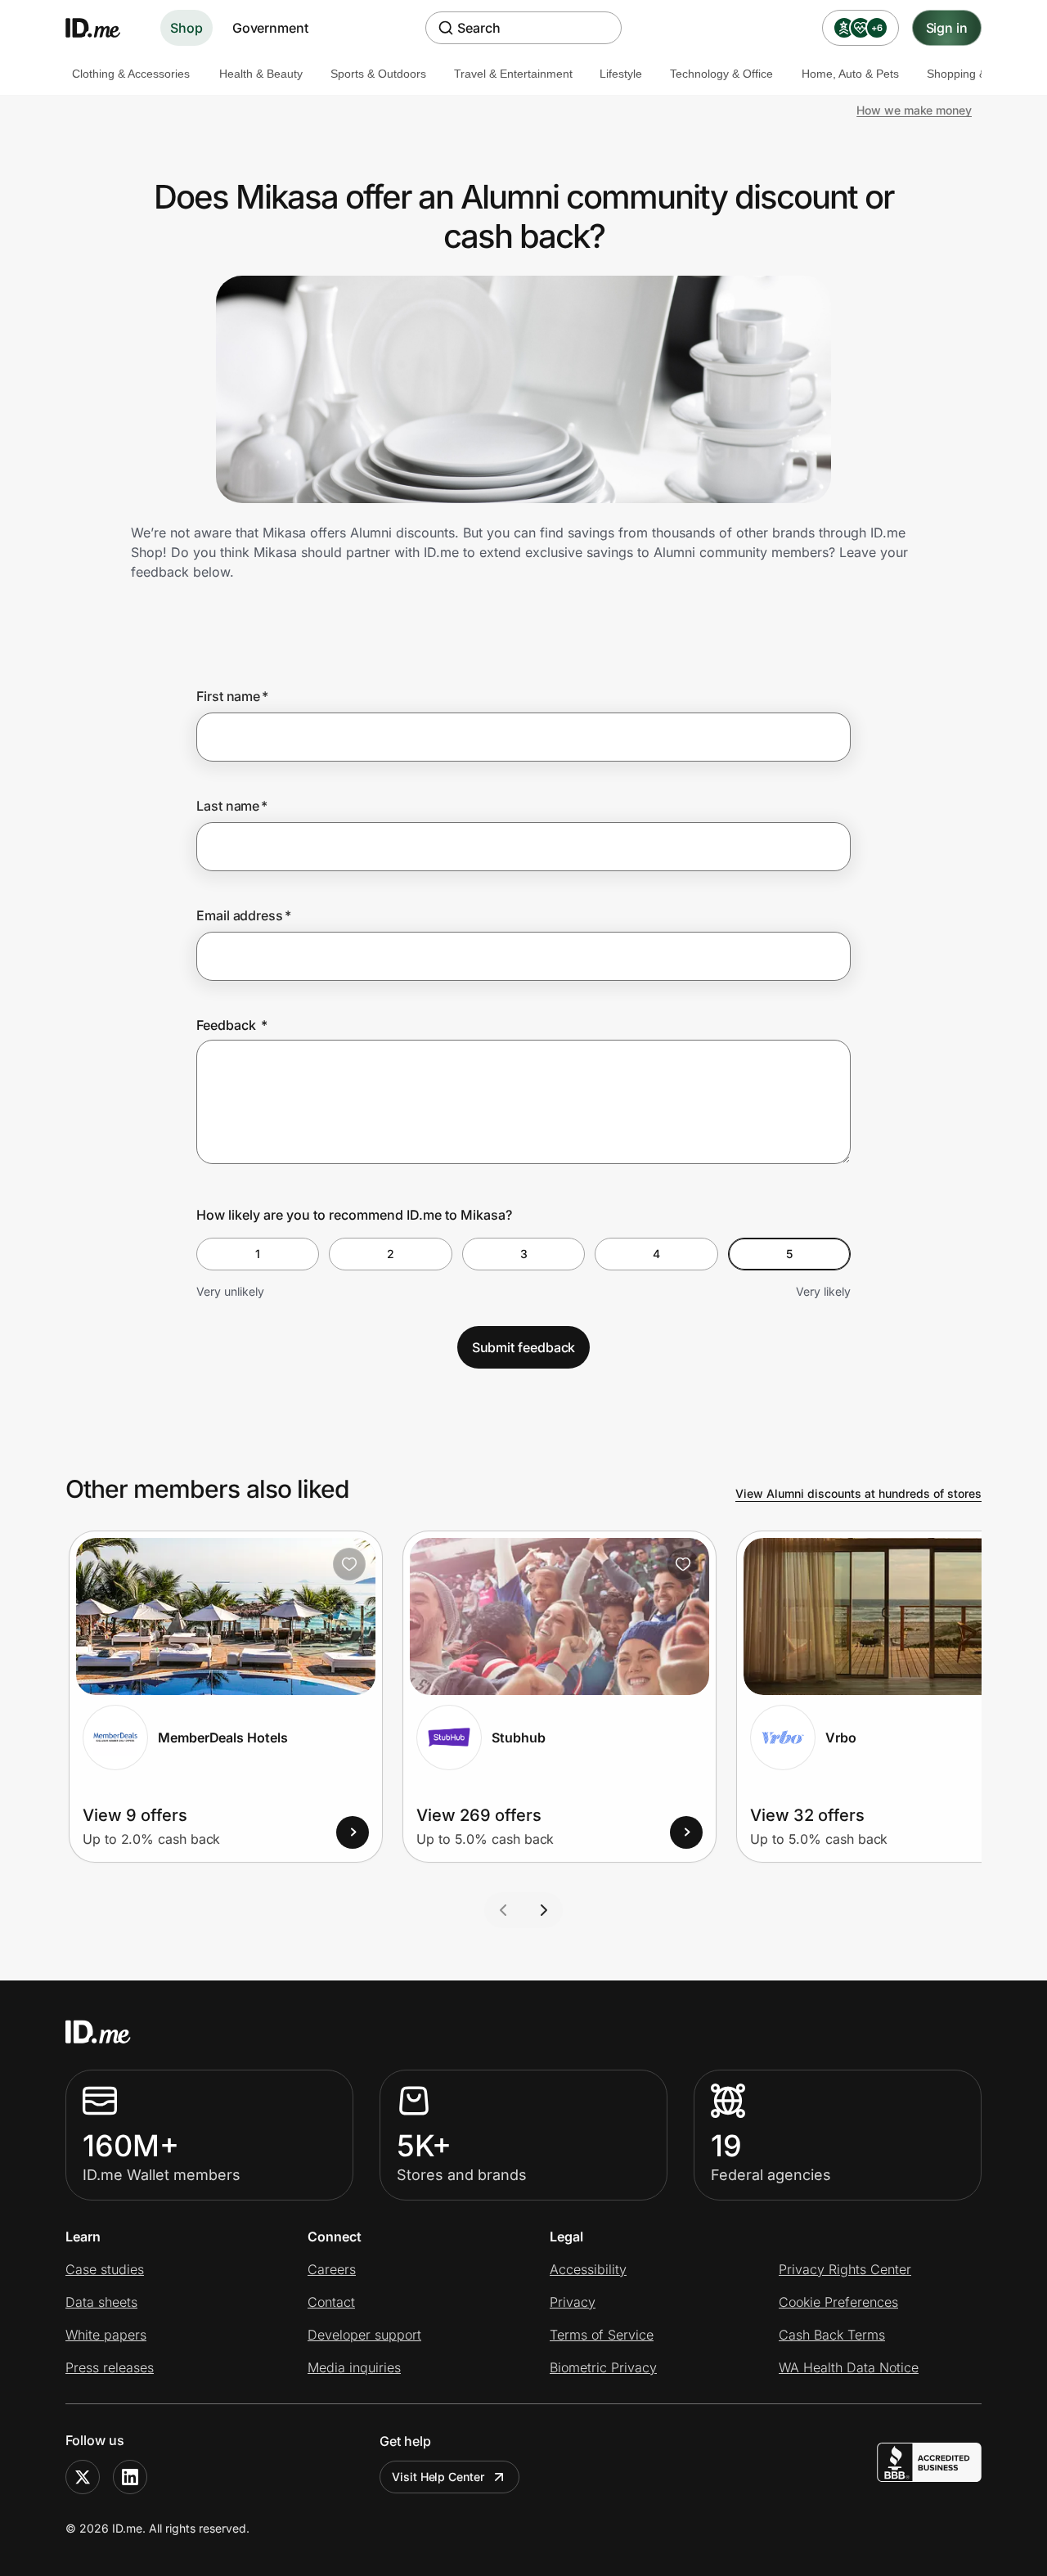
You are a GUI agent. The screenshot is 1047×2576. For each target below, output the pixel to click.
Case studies (105, 2269)
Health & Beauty (261, 74)
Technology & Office (721, 74)
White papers (106, 2335)
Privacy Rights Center (845, 2269)
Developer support (364, 2335)
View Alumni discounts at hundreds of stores (858, 1493)
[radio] (258, 1254)
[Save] (349, 1564)
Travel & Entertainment (513, 74)
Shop (186, 28)
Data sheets (101, 2302)
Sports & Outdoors (378, 74)
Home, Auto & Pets (850, 74)
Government (270, 28)
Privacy (573, 2302)
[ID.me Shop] (103, 28)
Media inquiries (354, 2367)
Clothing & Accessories (131, 74)
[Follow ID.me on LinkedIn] (130, 2477)
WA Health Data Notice (849, 2367)
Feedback (232, 1025)
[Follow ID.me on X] (83, 2477)
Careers (332, 2269)
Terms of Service (602, 2335)
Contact (331, 2302)
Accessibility (588, 2269)
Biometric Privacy (603, 2367)
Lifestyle (621, 74)
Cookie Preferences (838, 2302)
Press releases (110, 2367)
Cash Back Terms (832, 2335)
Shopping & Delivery (979, 74)
